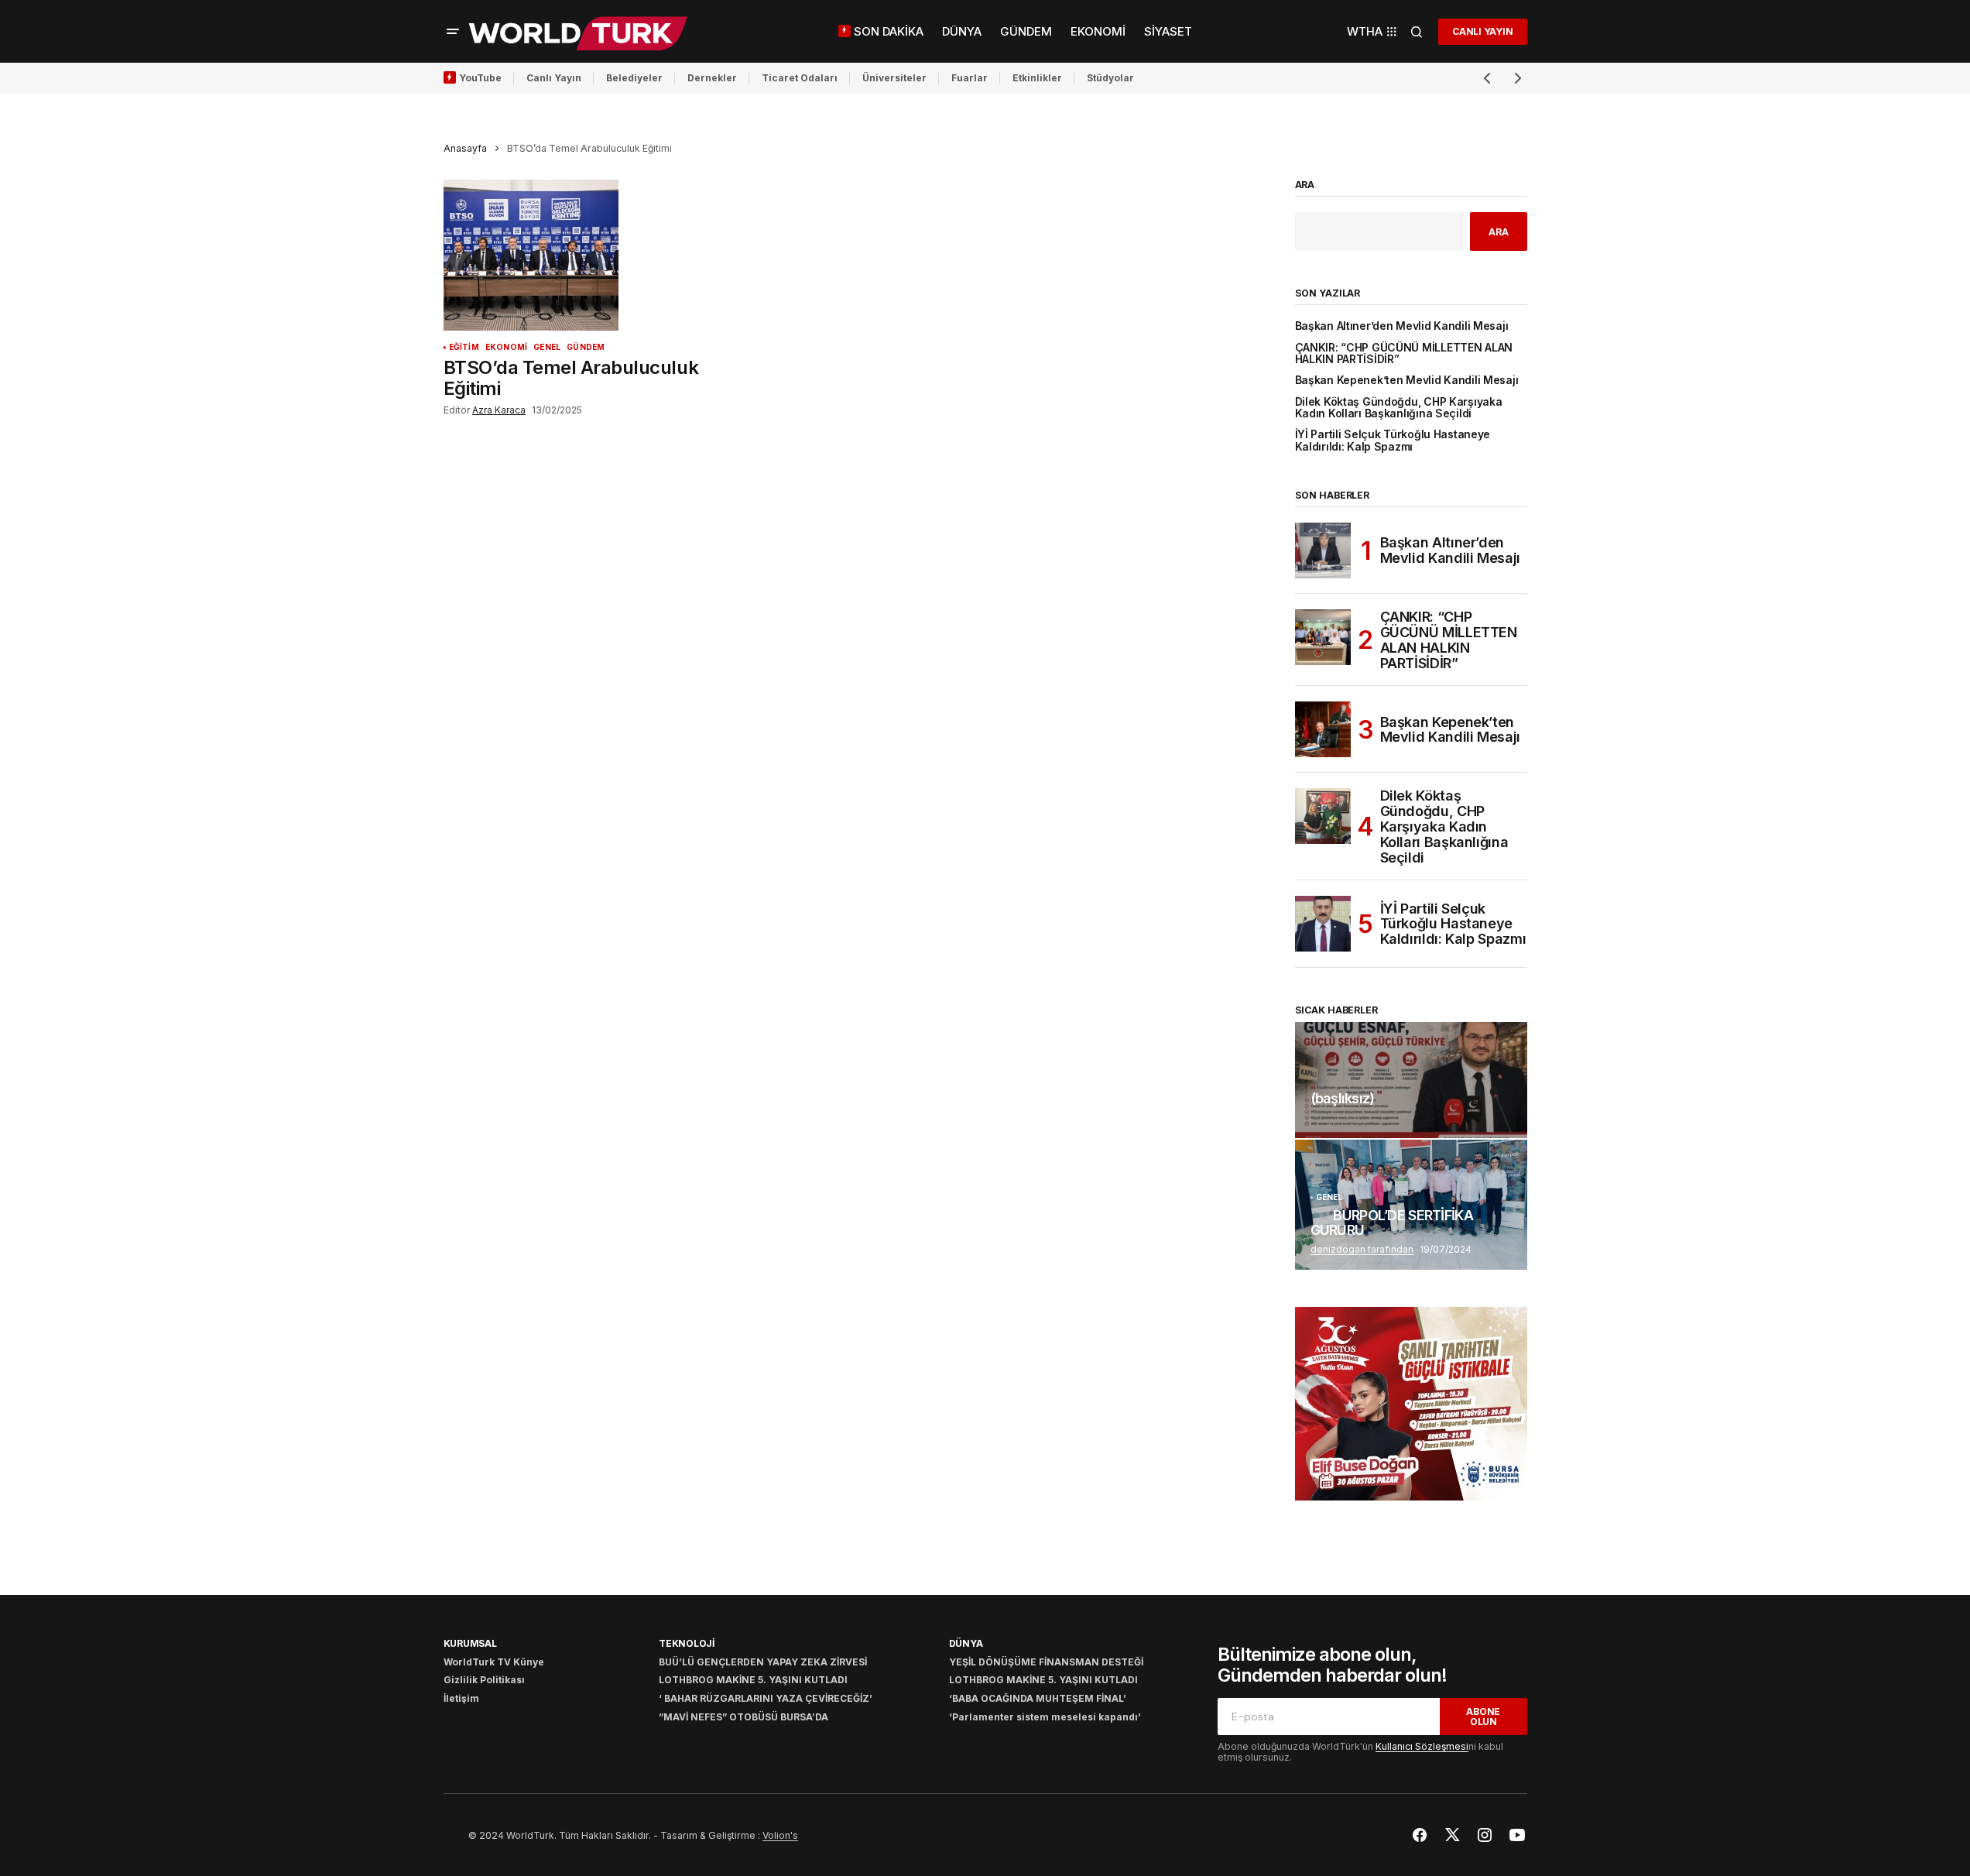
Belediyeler (634, 78)
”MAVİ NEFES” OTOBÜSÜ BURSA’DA (743, 1717)
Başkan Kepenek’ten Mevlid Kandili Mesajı (1407, 381)
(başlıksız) (1343, 1099)
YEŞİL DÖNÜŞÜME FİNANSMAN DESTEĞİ (1046, 1662)
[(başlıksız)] (1411, 1080)
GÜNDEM (586, 347)
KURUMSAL (470, 1643)
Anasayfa (465, 148)
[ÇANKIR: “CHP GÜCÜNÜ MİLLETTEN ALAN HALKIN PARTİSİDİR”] (1323, 637)
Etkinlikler (1037, 78)
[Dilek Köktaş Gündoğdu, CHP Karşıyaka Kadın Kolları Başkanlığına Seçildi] (1323, 816)
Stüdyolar (1110, 78)
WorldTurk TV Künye (494, 1662)
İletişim (461, 1698)
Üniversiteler (894, 78)
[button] (453, 32)
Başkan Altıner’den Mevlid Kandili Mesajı (1402, 326)
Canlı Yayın (554, 78)
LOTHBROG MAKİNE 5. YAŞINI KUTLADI (753, 1680)
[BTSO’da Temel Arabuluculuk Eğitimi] (578, 256)
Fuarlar (970, 78)
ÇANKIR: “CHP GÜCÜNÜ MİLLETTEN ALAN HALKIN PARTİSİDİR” (1404, 354)
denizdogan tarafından (1362, 1249)
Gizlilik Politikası (484, 1680)
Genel (547, 347)
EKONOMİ (506, 347)
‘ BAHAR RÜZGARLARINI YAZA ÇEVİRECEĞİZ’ (766, 1698)
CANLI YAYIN (1482, 31)
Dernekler (712, 78)
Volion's (780, 1835)
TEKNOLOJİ (687, 1643)
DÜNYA (966, 1643)
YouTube (480, 78)
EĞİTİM (464, 347)
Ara (1305, 185)
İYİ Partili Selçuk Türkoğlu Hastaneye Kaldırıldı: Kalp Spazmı (1393, 441)
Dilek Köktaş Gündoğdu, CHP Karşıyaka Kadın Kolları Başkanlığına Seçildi (1399, 408)
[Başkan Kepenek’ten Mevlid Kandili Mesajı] (1323, 729)
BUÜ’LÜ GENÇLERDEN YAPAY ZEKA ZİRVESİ (763, 1662)
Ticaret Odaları (800, 78)
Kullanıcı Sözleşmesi (1422, 1746)
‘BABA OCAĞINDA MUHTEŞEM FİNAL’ (1038, 1698)
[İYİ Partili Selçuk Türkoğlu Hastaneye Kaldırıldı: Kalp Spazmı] (1323, 924)
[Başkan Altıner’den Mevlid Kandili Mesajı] (1323, 550)
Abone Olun (1483, 1717)
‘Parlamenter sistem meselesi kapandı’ (1045, 1717)
